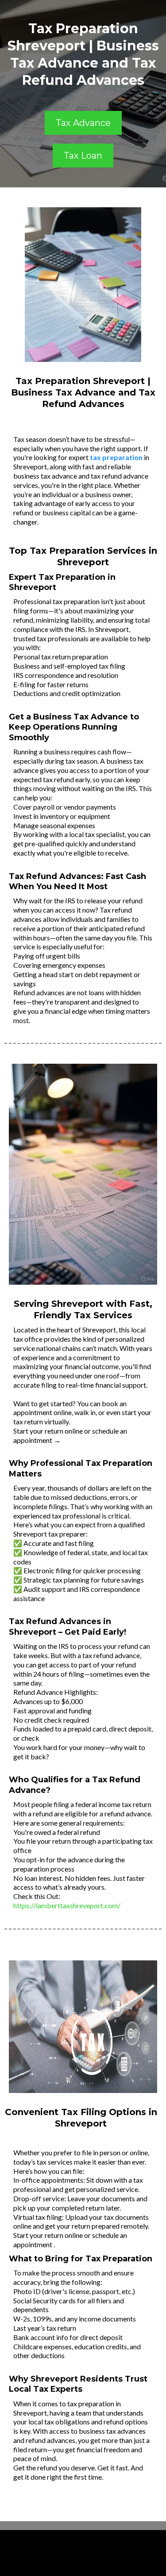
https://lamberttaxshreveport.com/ (67, 1905)
